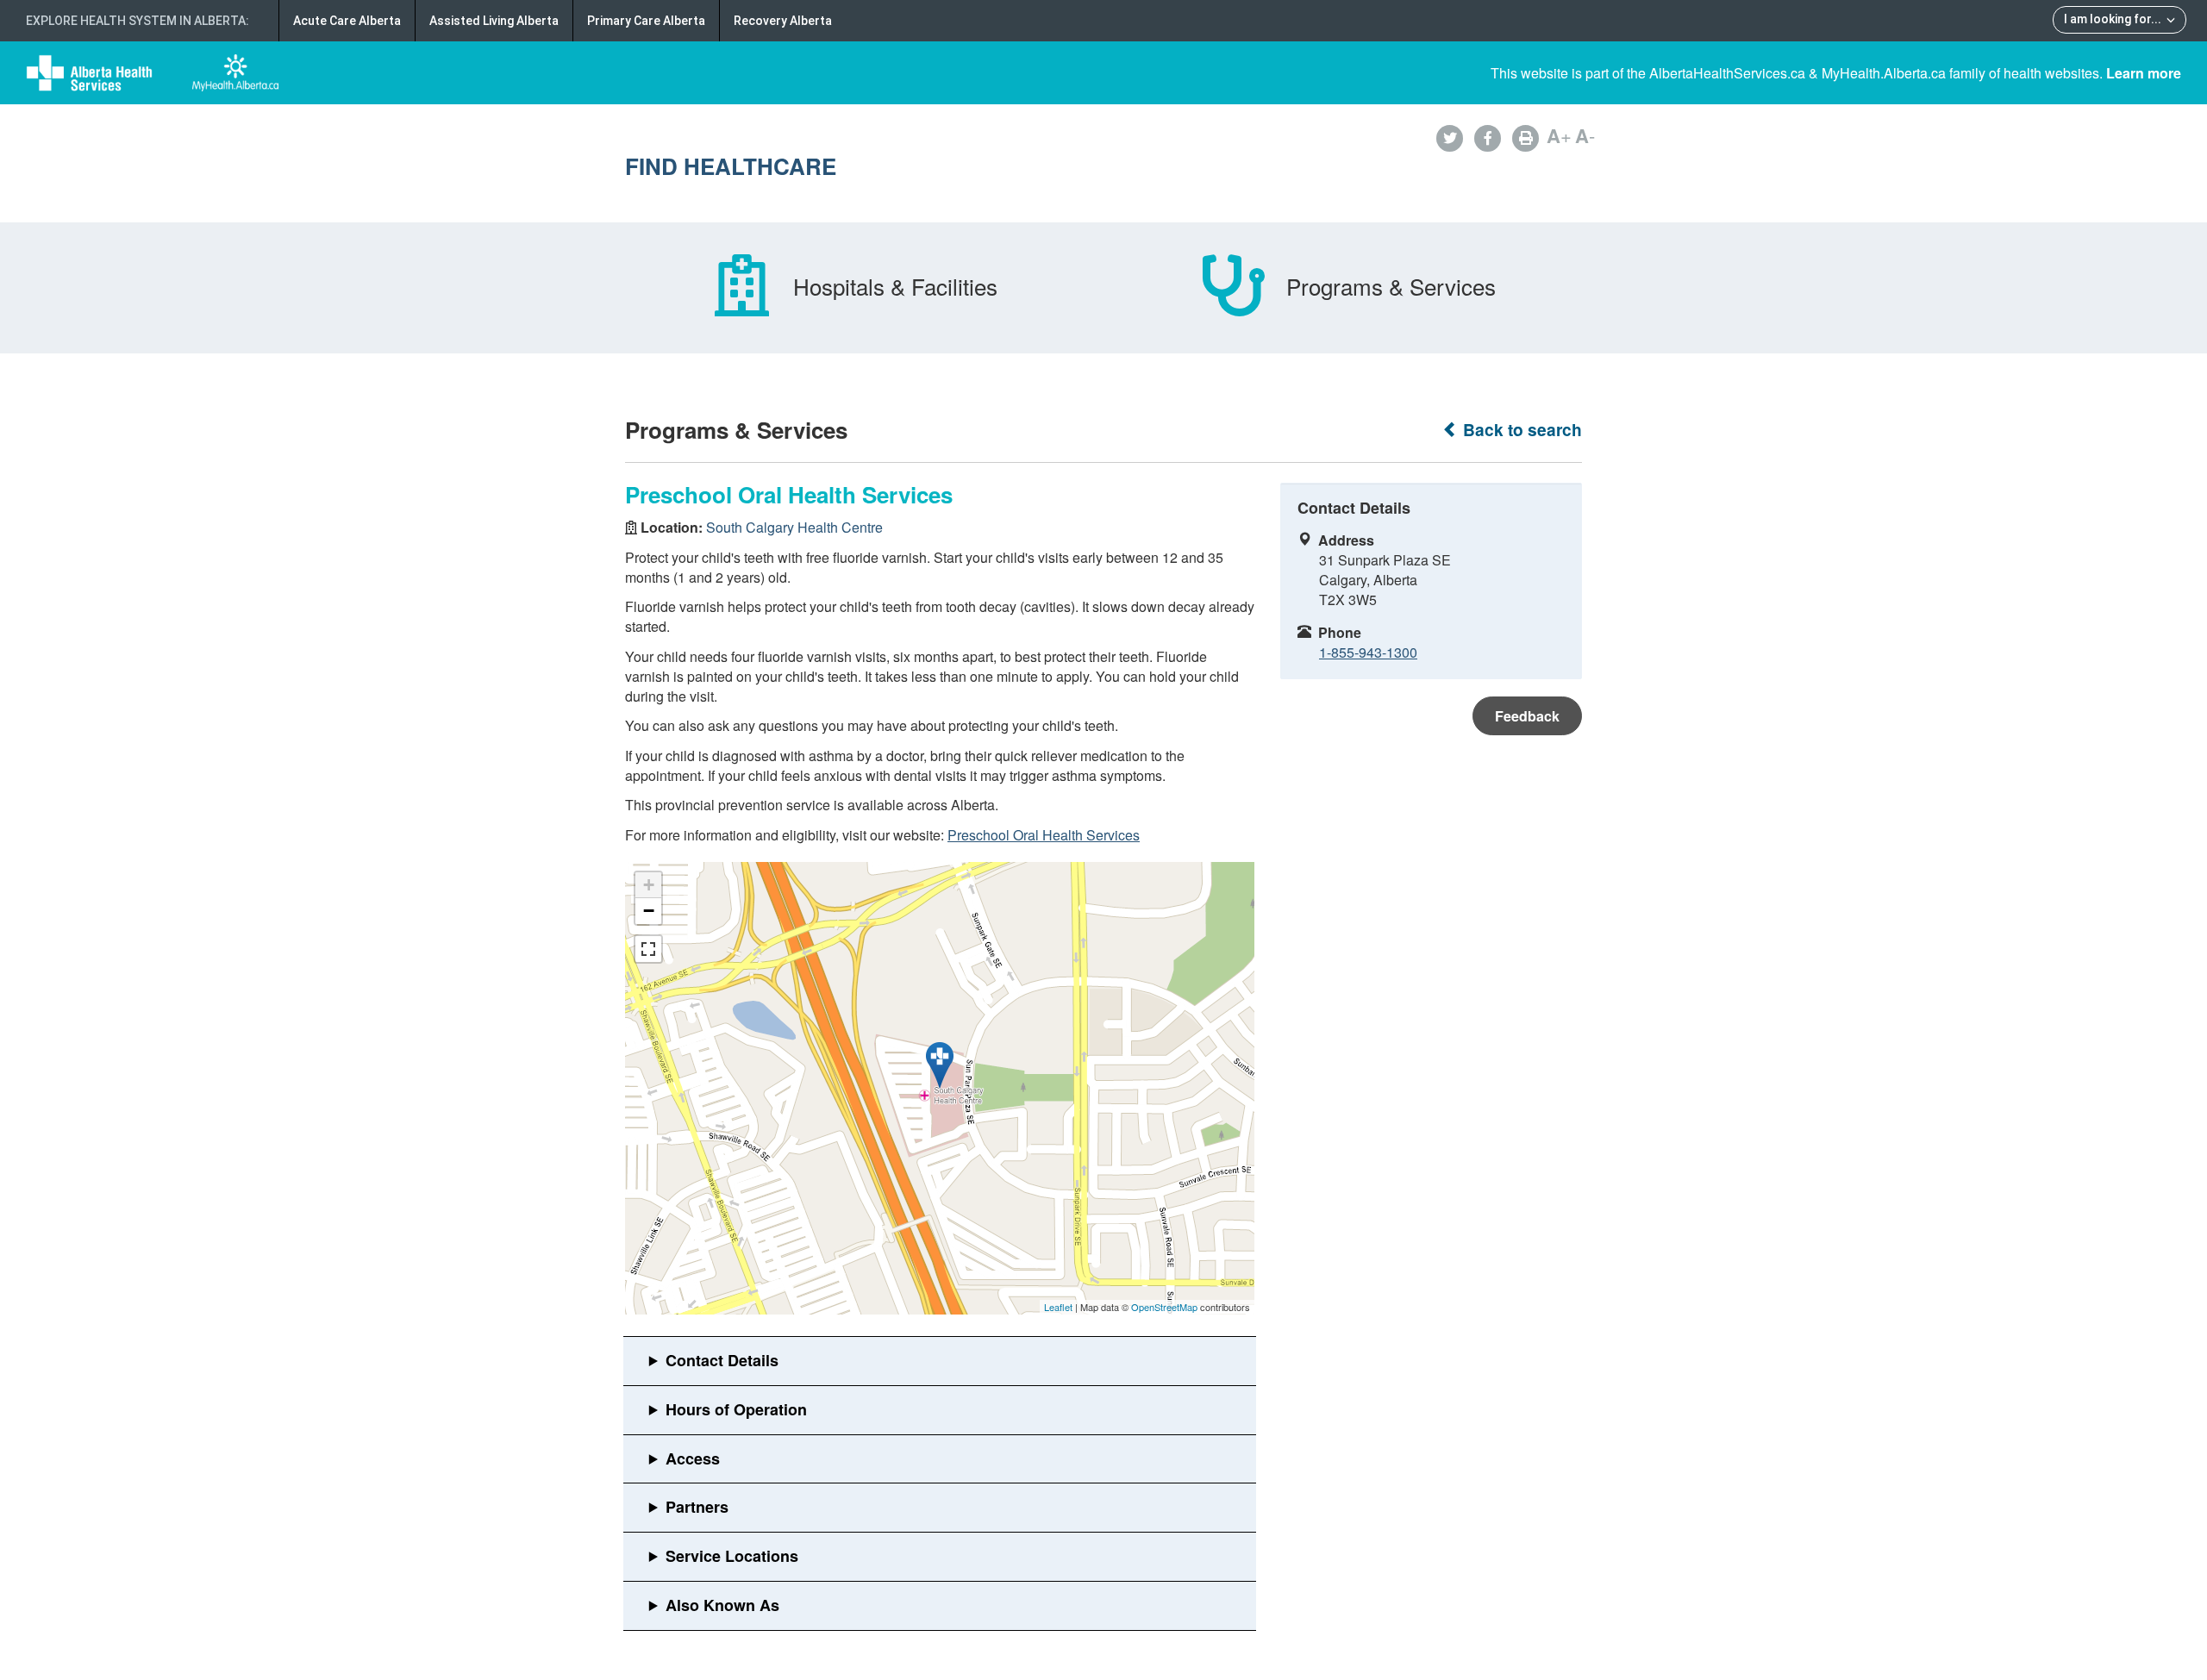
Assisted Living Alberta (494, 21)
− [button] (649, 911)
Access (693, 1458)
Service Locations (732, 1556)
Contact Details (722, 1360)
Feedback (1527, 716)
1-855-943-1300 (1368, 652)
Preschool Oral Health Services (1044, 835)
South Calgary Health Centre (794, 527)
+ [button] (649, 885)
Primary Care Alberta (646, 21)
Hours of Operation (736, 1409)
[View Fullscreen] (648, 949)
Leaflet (1058, 1307)
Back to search (1520, 430)
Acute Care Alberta (347, 21)
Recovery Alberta (783, 21)
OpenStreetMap (1164, 1307)
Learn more (2144, 73)
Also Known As (722, 1605)
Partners (697, 1507)
